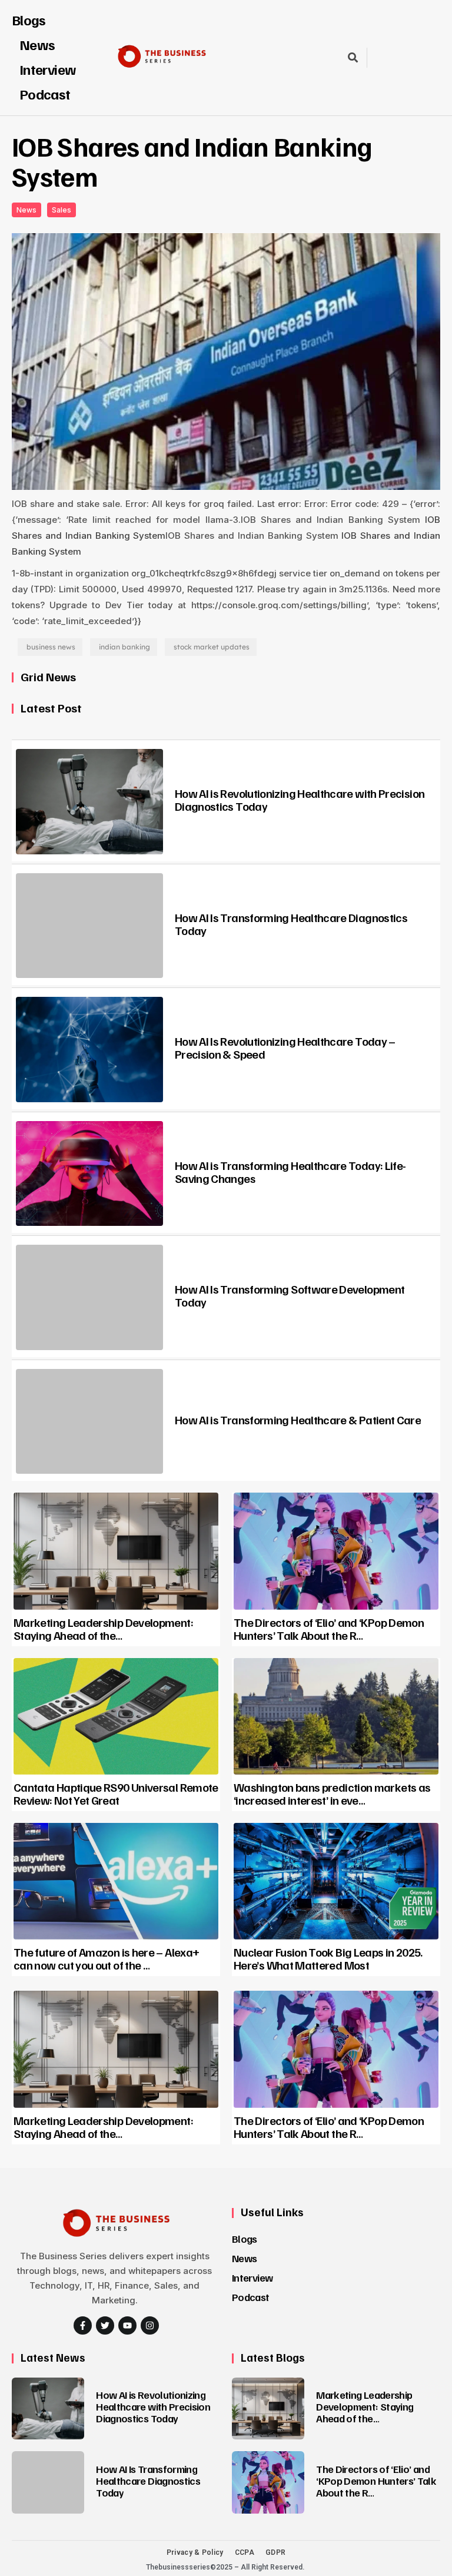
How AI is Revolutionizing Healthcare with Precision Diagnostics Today (300, 800)
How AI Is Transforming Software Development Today (290, 1295)
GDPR (275, 2552)
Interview (252, 2277)
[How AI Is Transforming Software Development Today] (89, 1297)
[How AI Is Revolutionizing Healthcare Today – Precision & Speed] (89, 1050)
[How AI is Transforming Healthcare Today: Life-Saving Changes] (89, 1174)
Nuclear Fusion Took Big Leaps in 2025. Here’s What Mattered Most (328, 1958)
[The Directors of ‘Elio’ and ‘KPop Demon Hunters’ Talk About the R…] (336, 1551)
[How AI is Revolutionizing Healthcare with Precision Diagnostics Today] (89, 802)
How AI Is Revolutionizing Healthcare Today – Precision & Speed (285, 1047)
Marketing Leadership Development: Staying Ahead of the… (103, 1629)
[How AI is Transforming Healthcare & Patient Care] (89, 1422)
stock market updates (212, 647)
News (244, 2258)
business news (51, 647)
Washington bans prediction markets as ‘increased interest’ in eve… (332, 1793)
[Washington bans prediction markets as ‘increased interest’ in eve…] (336, 1716)
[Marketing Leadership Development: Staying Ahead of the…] (116, 1551)
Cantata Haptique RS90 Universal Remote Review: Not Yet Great (116, 1793)
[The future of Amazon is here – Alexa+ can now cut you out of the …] (116, 1881)
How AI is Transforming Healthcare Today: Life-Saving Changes (290, 1172)
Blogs (29, 19)
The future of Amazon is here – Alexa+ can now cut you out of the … (106, 1958)
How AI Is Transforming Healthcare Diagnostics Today (291, 924)
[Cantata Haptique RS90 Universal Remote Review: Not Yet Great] (116, 1716)
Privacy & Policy (195, 2552)
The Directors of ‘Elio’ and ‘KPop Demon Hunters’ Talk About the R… (329, 1629)
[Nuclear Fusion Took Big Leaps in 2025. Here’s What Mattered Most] (336, 1881)
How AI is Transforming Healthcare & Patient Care (298, 1420)
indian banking (124, 647)
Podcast (45, 94)
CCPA (245, 2552)
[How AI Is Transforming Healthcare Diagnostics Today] (89, 926)
